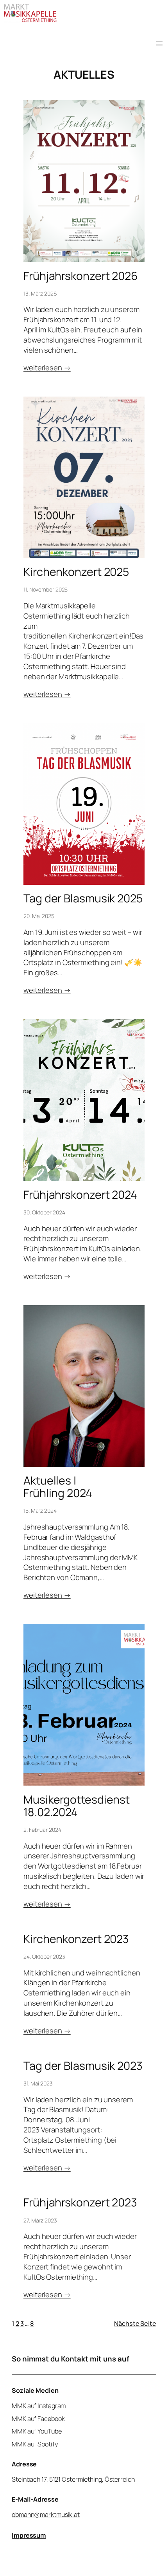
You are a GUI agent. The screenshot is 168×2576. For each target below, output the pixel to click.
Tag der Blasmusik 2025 (83, 898)
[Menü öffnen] (159, 43)
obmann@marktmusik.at (46, 2515)
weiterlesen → (47, 368)
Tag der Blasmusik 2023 (83, 2066)
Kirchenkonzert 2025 (76, 572)
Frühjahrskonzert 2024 (80, 1195)
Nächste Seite (135, 2323)
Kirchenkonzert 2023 (76, 1939)
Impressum (29, 2535)
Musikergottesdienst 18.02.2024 (77, 1806)
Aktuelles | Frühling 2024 (58, 1487)
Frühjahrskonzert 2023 (80, 2203)
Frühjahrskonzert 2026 (81, 276)
